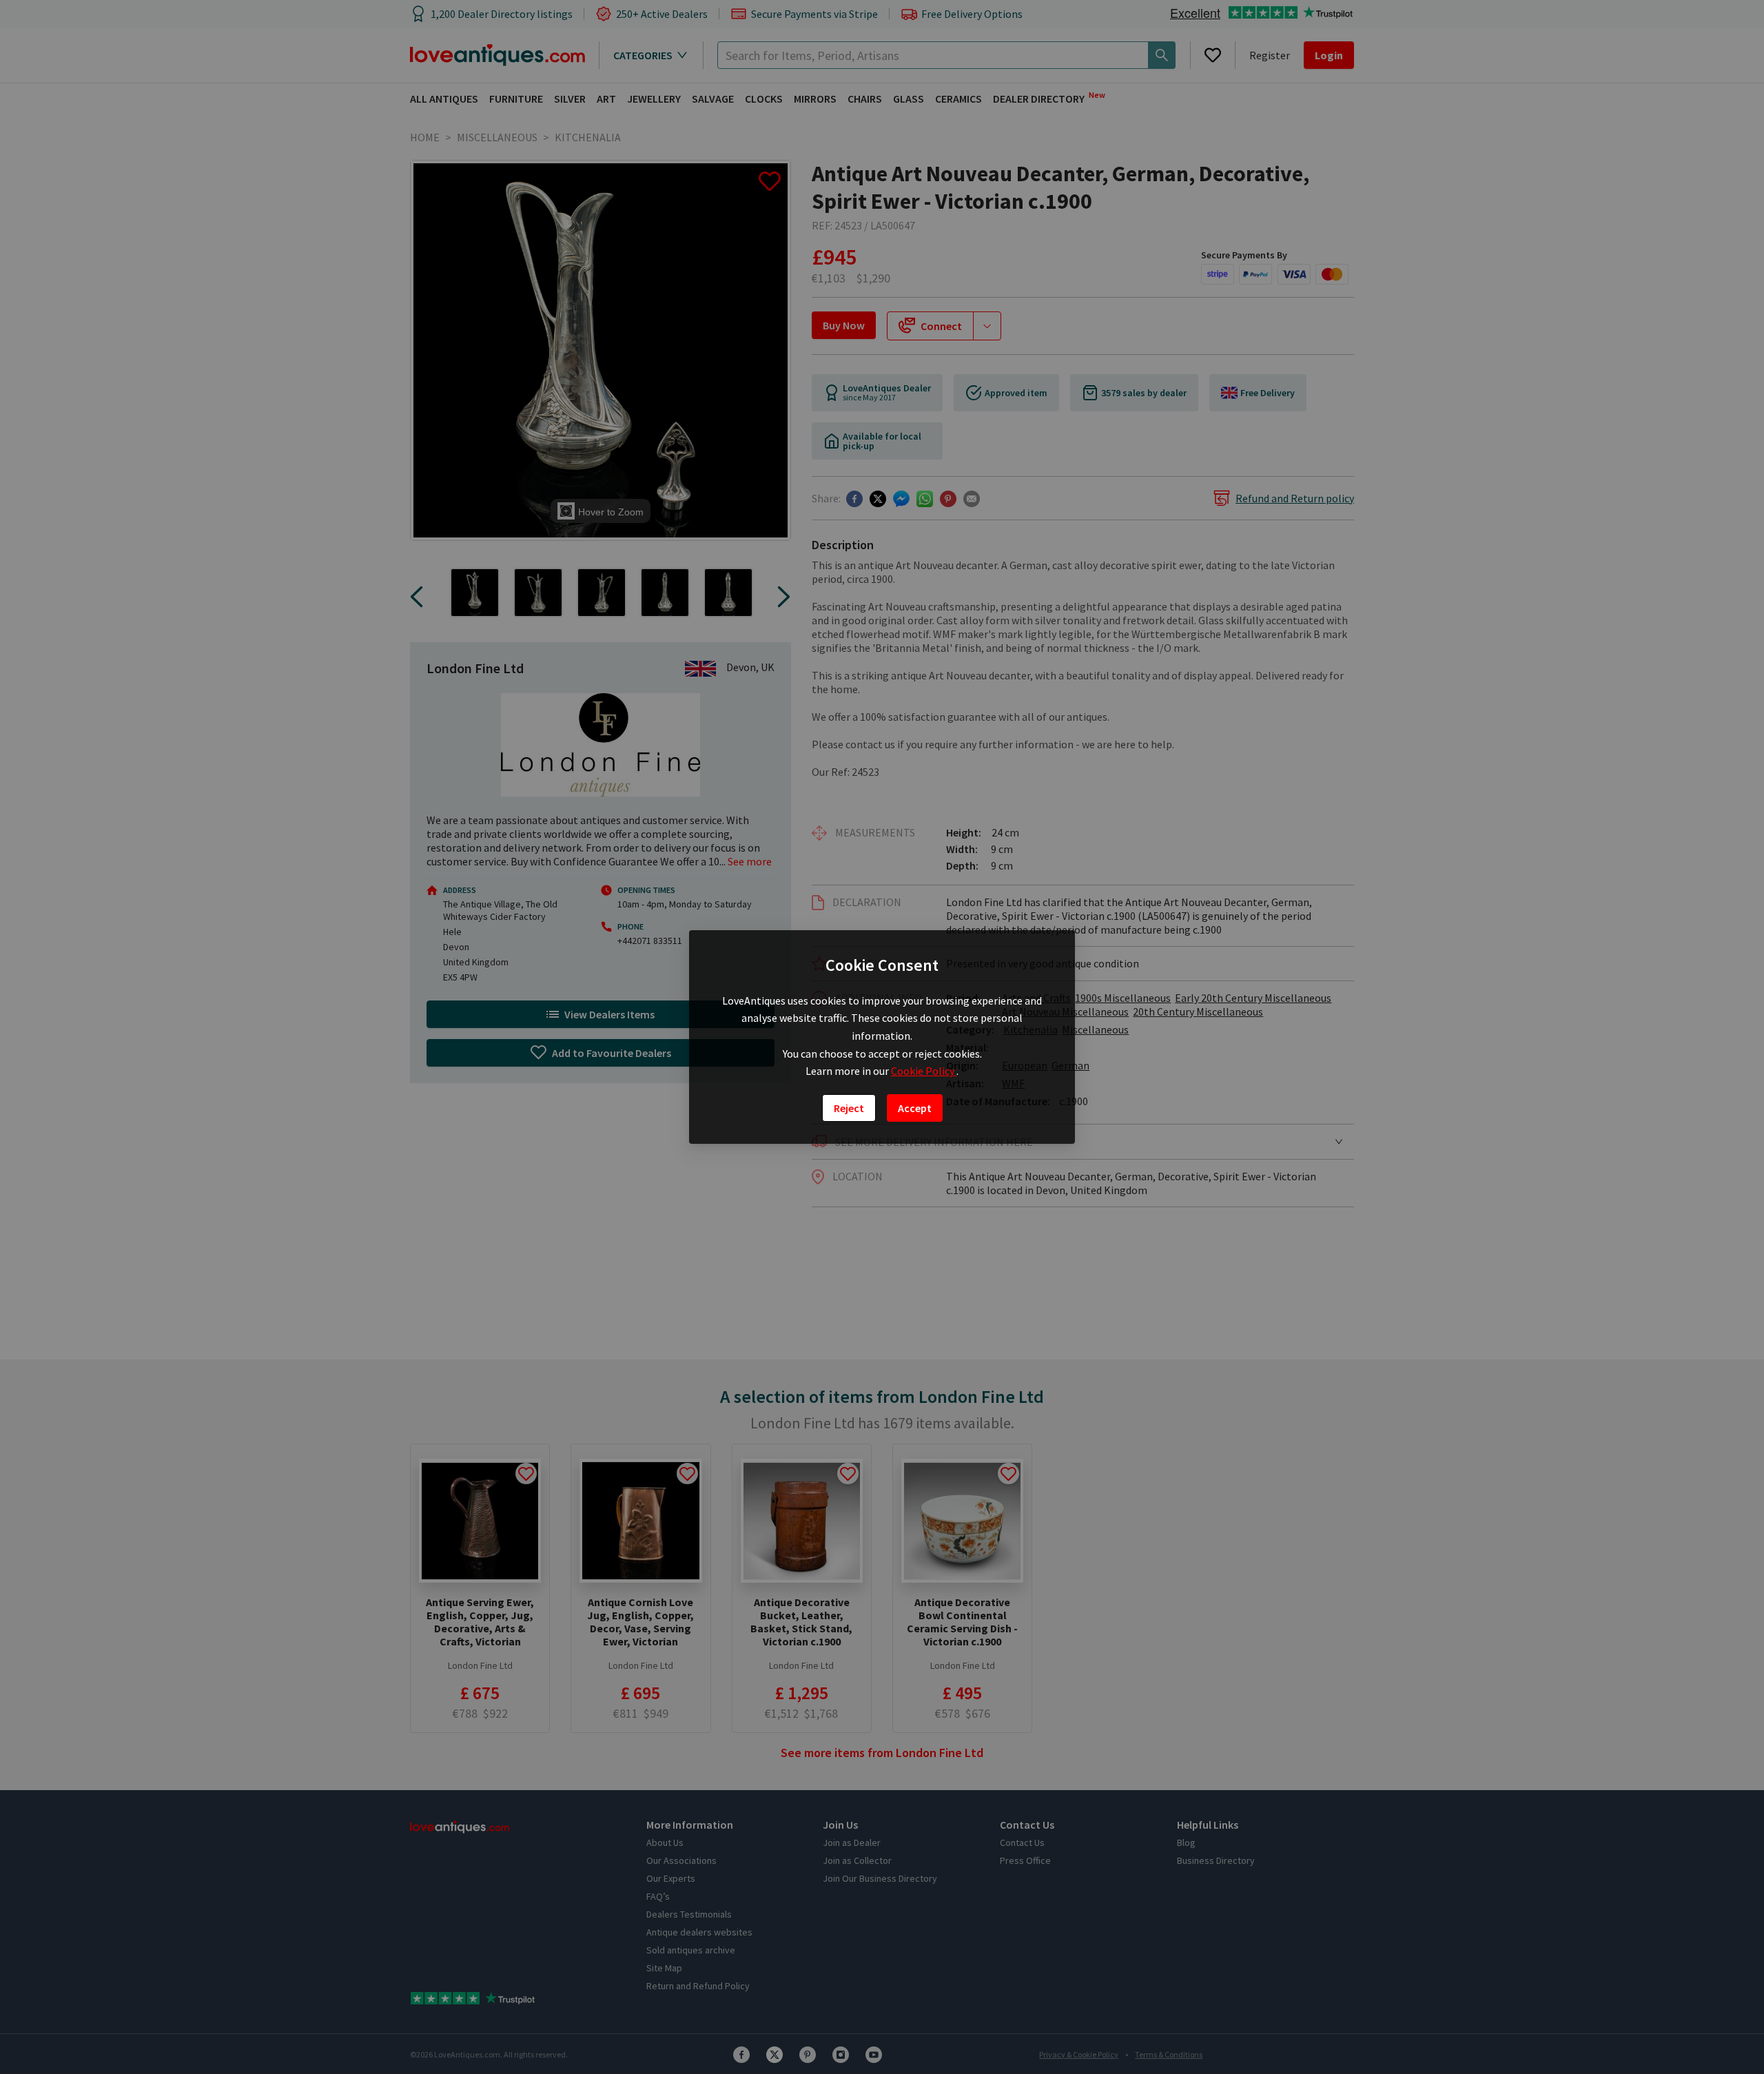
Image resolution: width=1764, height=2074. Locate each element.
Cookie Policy (924, 1071)
